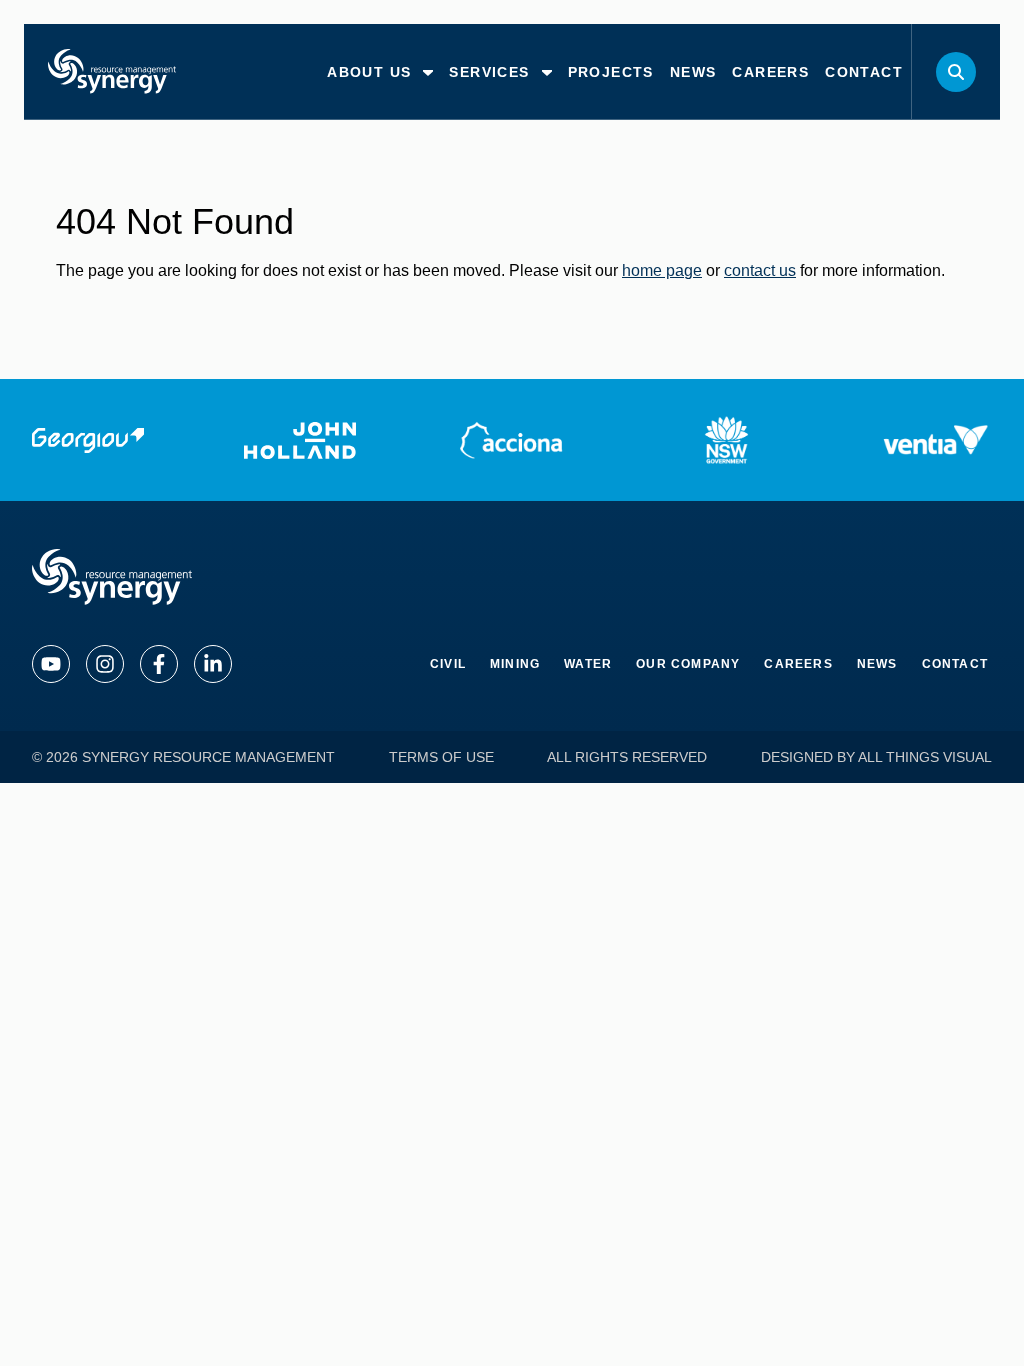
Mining (515, 664)
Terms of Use (441, 757)
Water (588, 664)
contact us (760, 270)
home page (662, 270)
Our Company (688, 664)
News (877, 664)
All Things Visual (925, 757)
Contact (955, 664)
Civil (448, 664)
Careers (798, 664)
